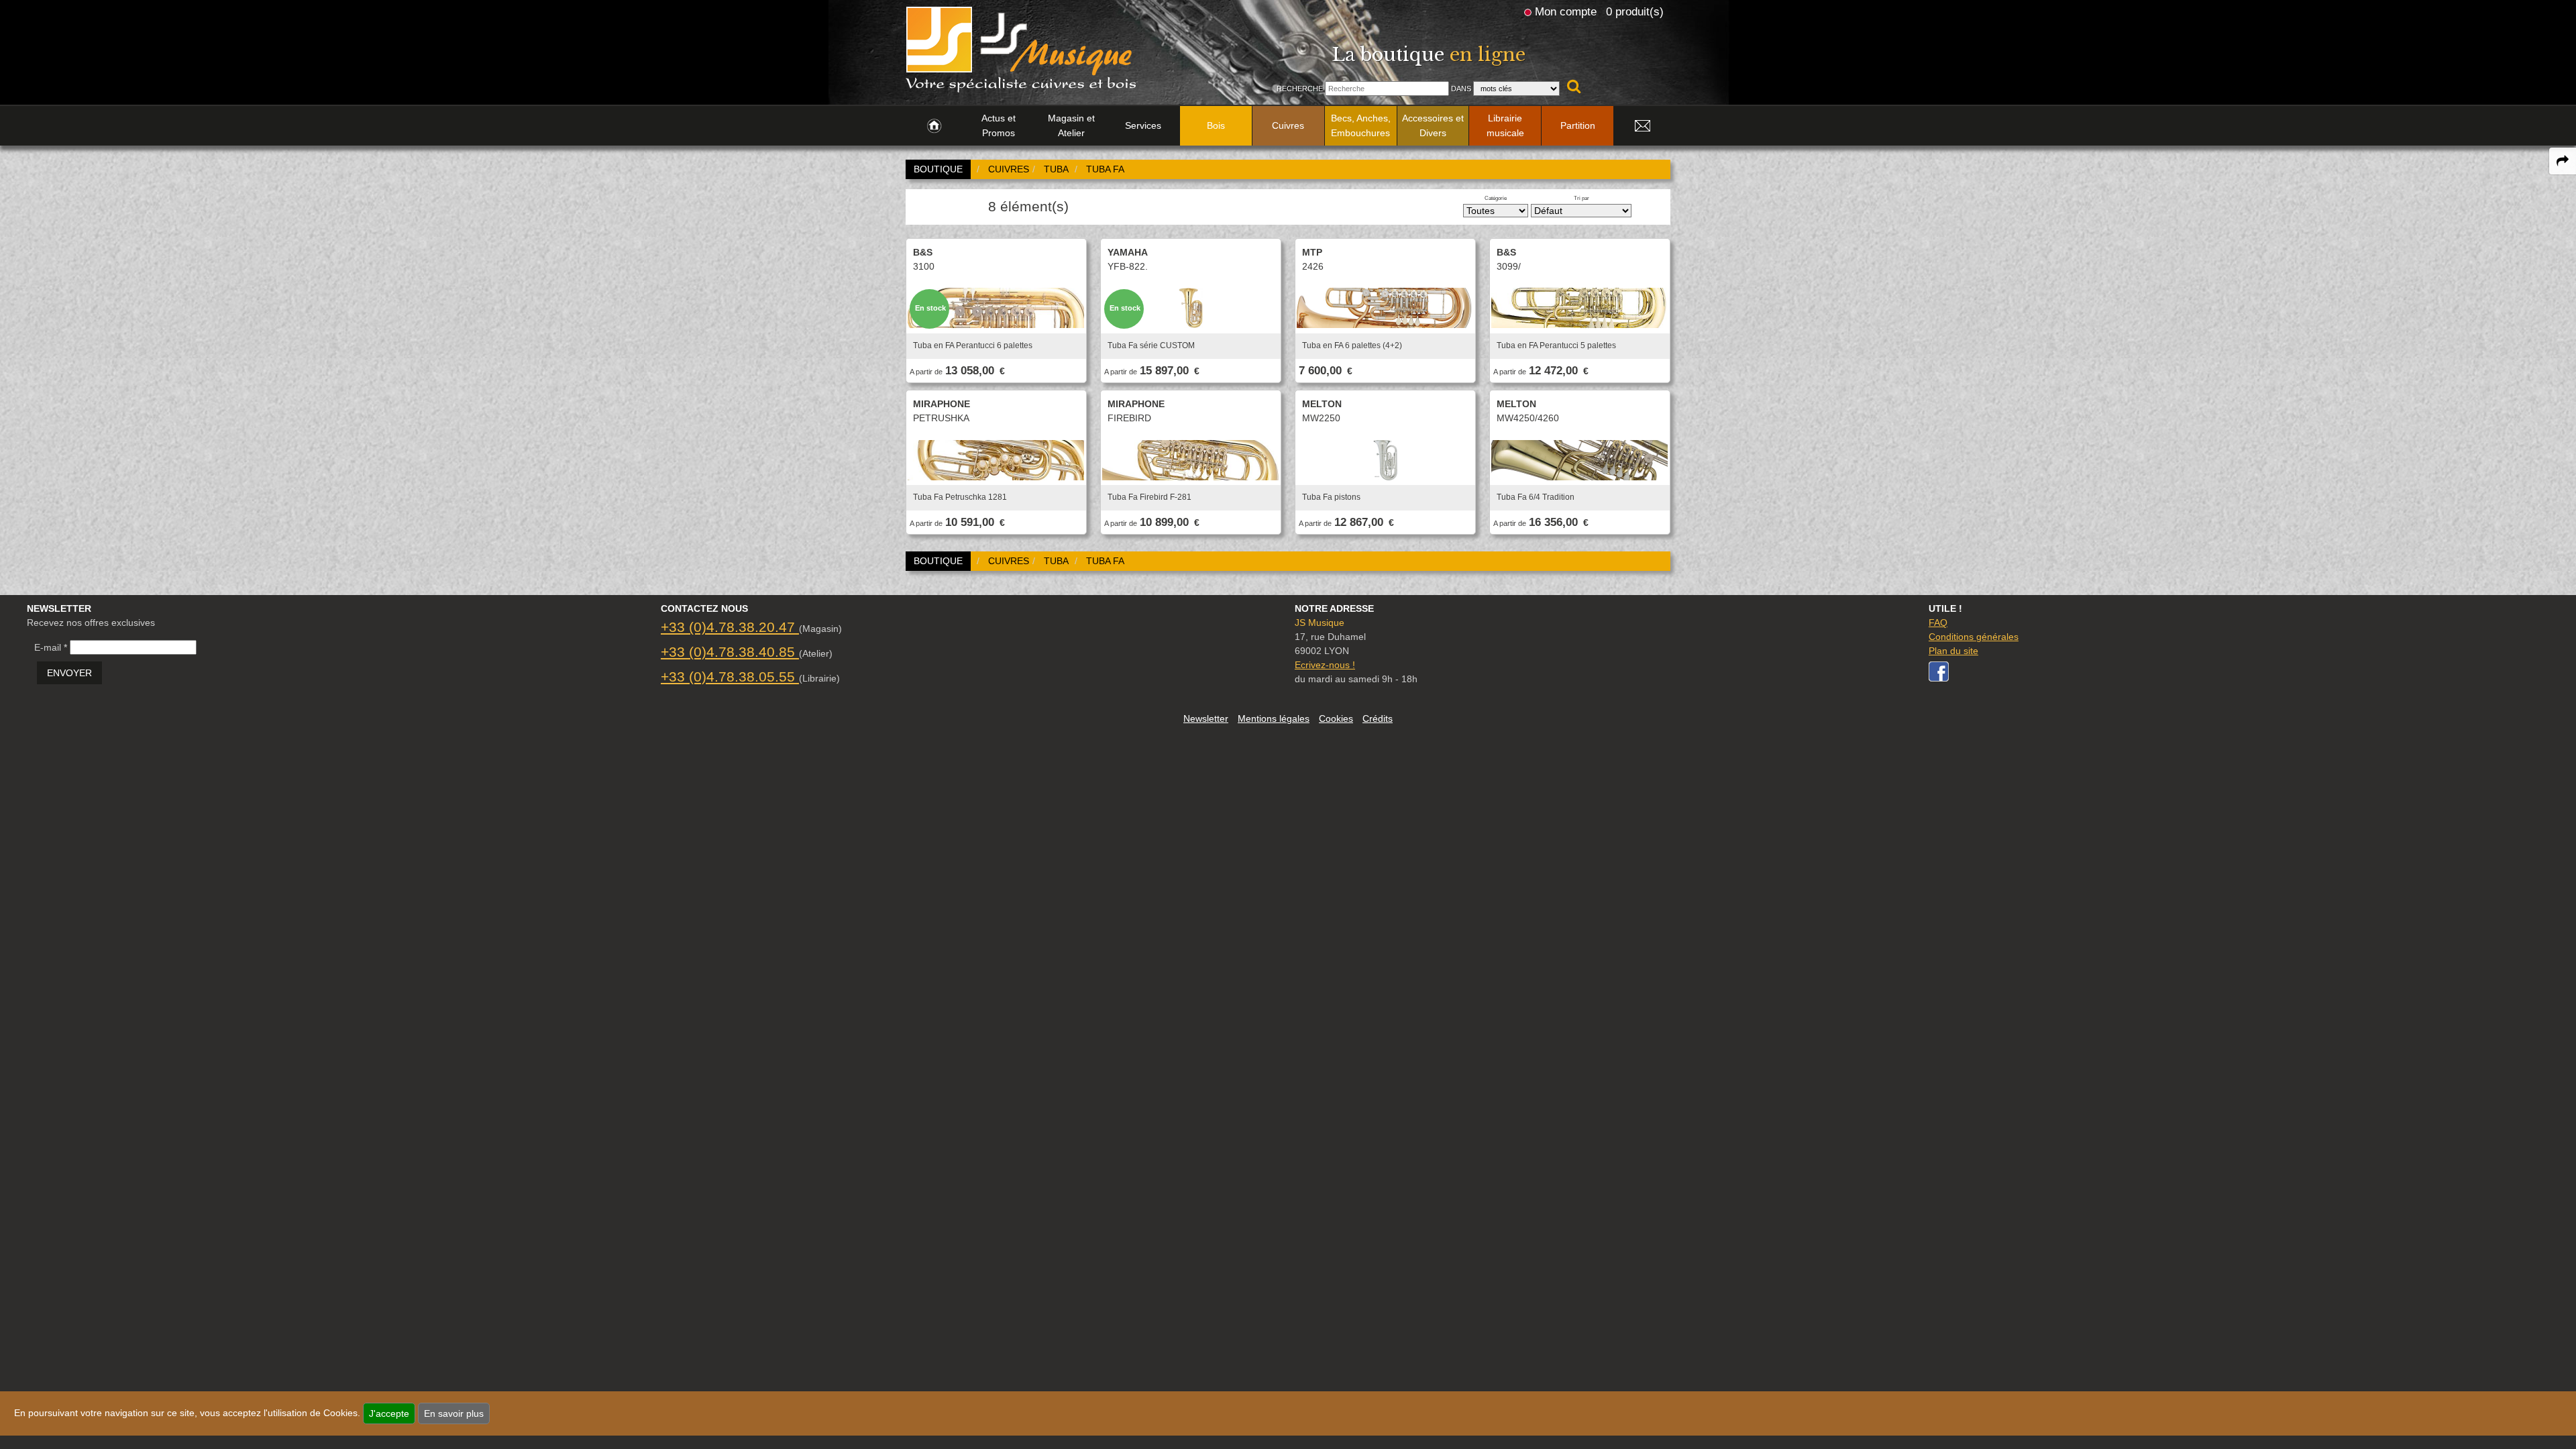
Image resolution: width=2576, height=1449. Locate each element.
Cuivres (1288, 125)
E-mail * (51, 647)
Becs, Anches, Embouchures (1361, 125)
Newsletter (1206, 718)
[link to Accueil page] (934, 126)
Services (1143, 125)
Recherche (1300, 89)
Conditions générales (1974, 637)
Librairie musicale (1505, 125)
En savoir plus (454, 1413)
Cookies (1336, 718)
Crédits (1378, 718)
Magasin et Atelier (1071, 125)
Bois (1216, 125)
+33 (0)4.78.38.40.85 (730, 652)
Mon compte (1566, 11)
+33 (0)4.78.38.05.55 (730, 677)
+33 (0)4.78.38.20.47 (730, 627)
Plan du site (1953, 651)
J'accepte (389, 1413)
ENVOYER (69, 673)
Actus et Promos (999, 125)
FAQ (1938, 623)
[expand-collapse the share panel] (2563, 161)
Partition (1578, 125)
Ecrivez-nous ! (1325, 665)
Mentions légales (1274, 718)
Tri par (1581, 198)
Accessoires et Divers (1433, 125)
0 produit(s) (1635, 11)
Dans (1461, 89)
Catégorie (1496, 198)
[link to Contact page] (1642, 126)
